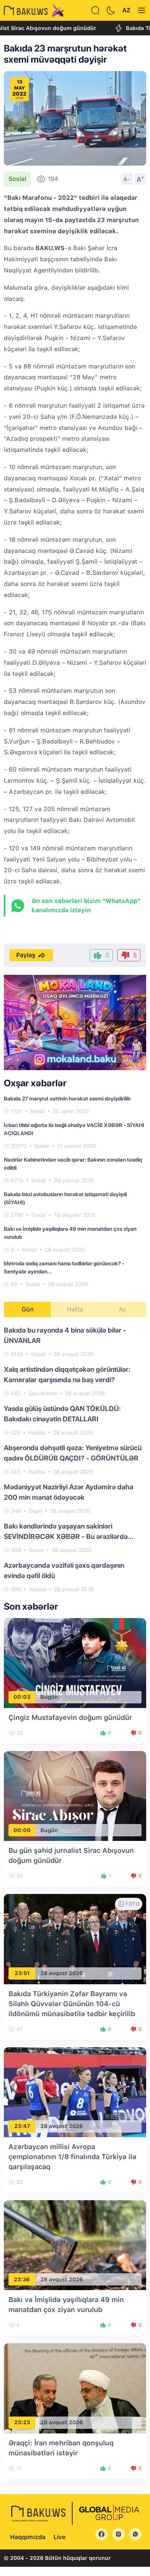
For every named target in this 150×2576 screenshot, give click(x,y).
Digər (36, 1511)
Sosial (17, 179)
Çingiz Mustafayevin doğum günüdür (70, 1717)
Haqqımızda (28, 2537)
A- (127, 179)
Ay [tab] (122, 1309)
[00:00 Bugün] (75, 1795)
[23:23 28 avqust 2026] (75, 2388)
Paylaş (26, 955)
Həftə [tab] (75, 1309)
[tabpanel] (75, 1459)
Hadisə (37, 1432)
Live (59, 2537)
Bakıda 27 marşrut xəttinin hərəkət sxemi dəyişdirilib (67, 1099)
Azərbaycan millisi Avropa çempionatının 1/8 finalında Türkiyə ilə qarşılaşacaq (72, 2157)
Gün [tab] (28, 1309)
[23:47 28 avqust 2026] (75, 2092)
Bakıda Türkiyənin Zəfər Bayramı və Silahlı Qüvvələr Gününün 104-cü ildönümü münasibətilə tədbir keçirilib (72, 2004)
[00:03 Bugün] (75, 1662)
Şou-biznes (43, 1393)
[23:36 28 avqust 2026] (75, 2245)
